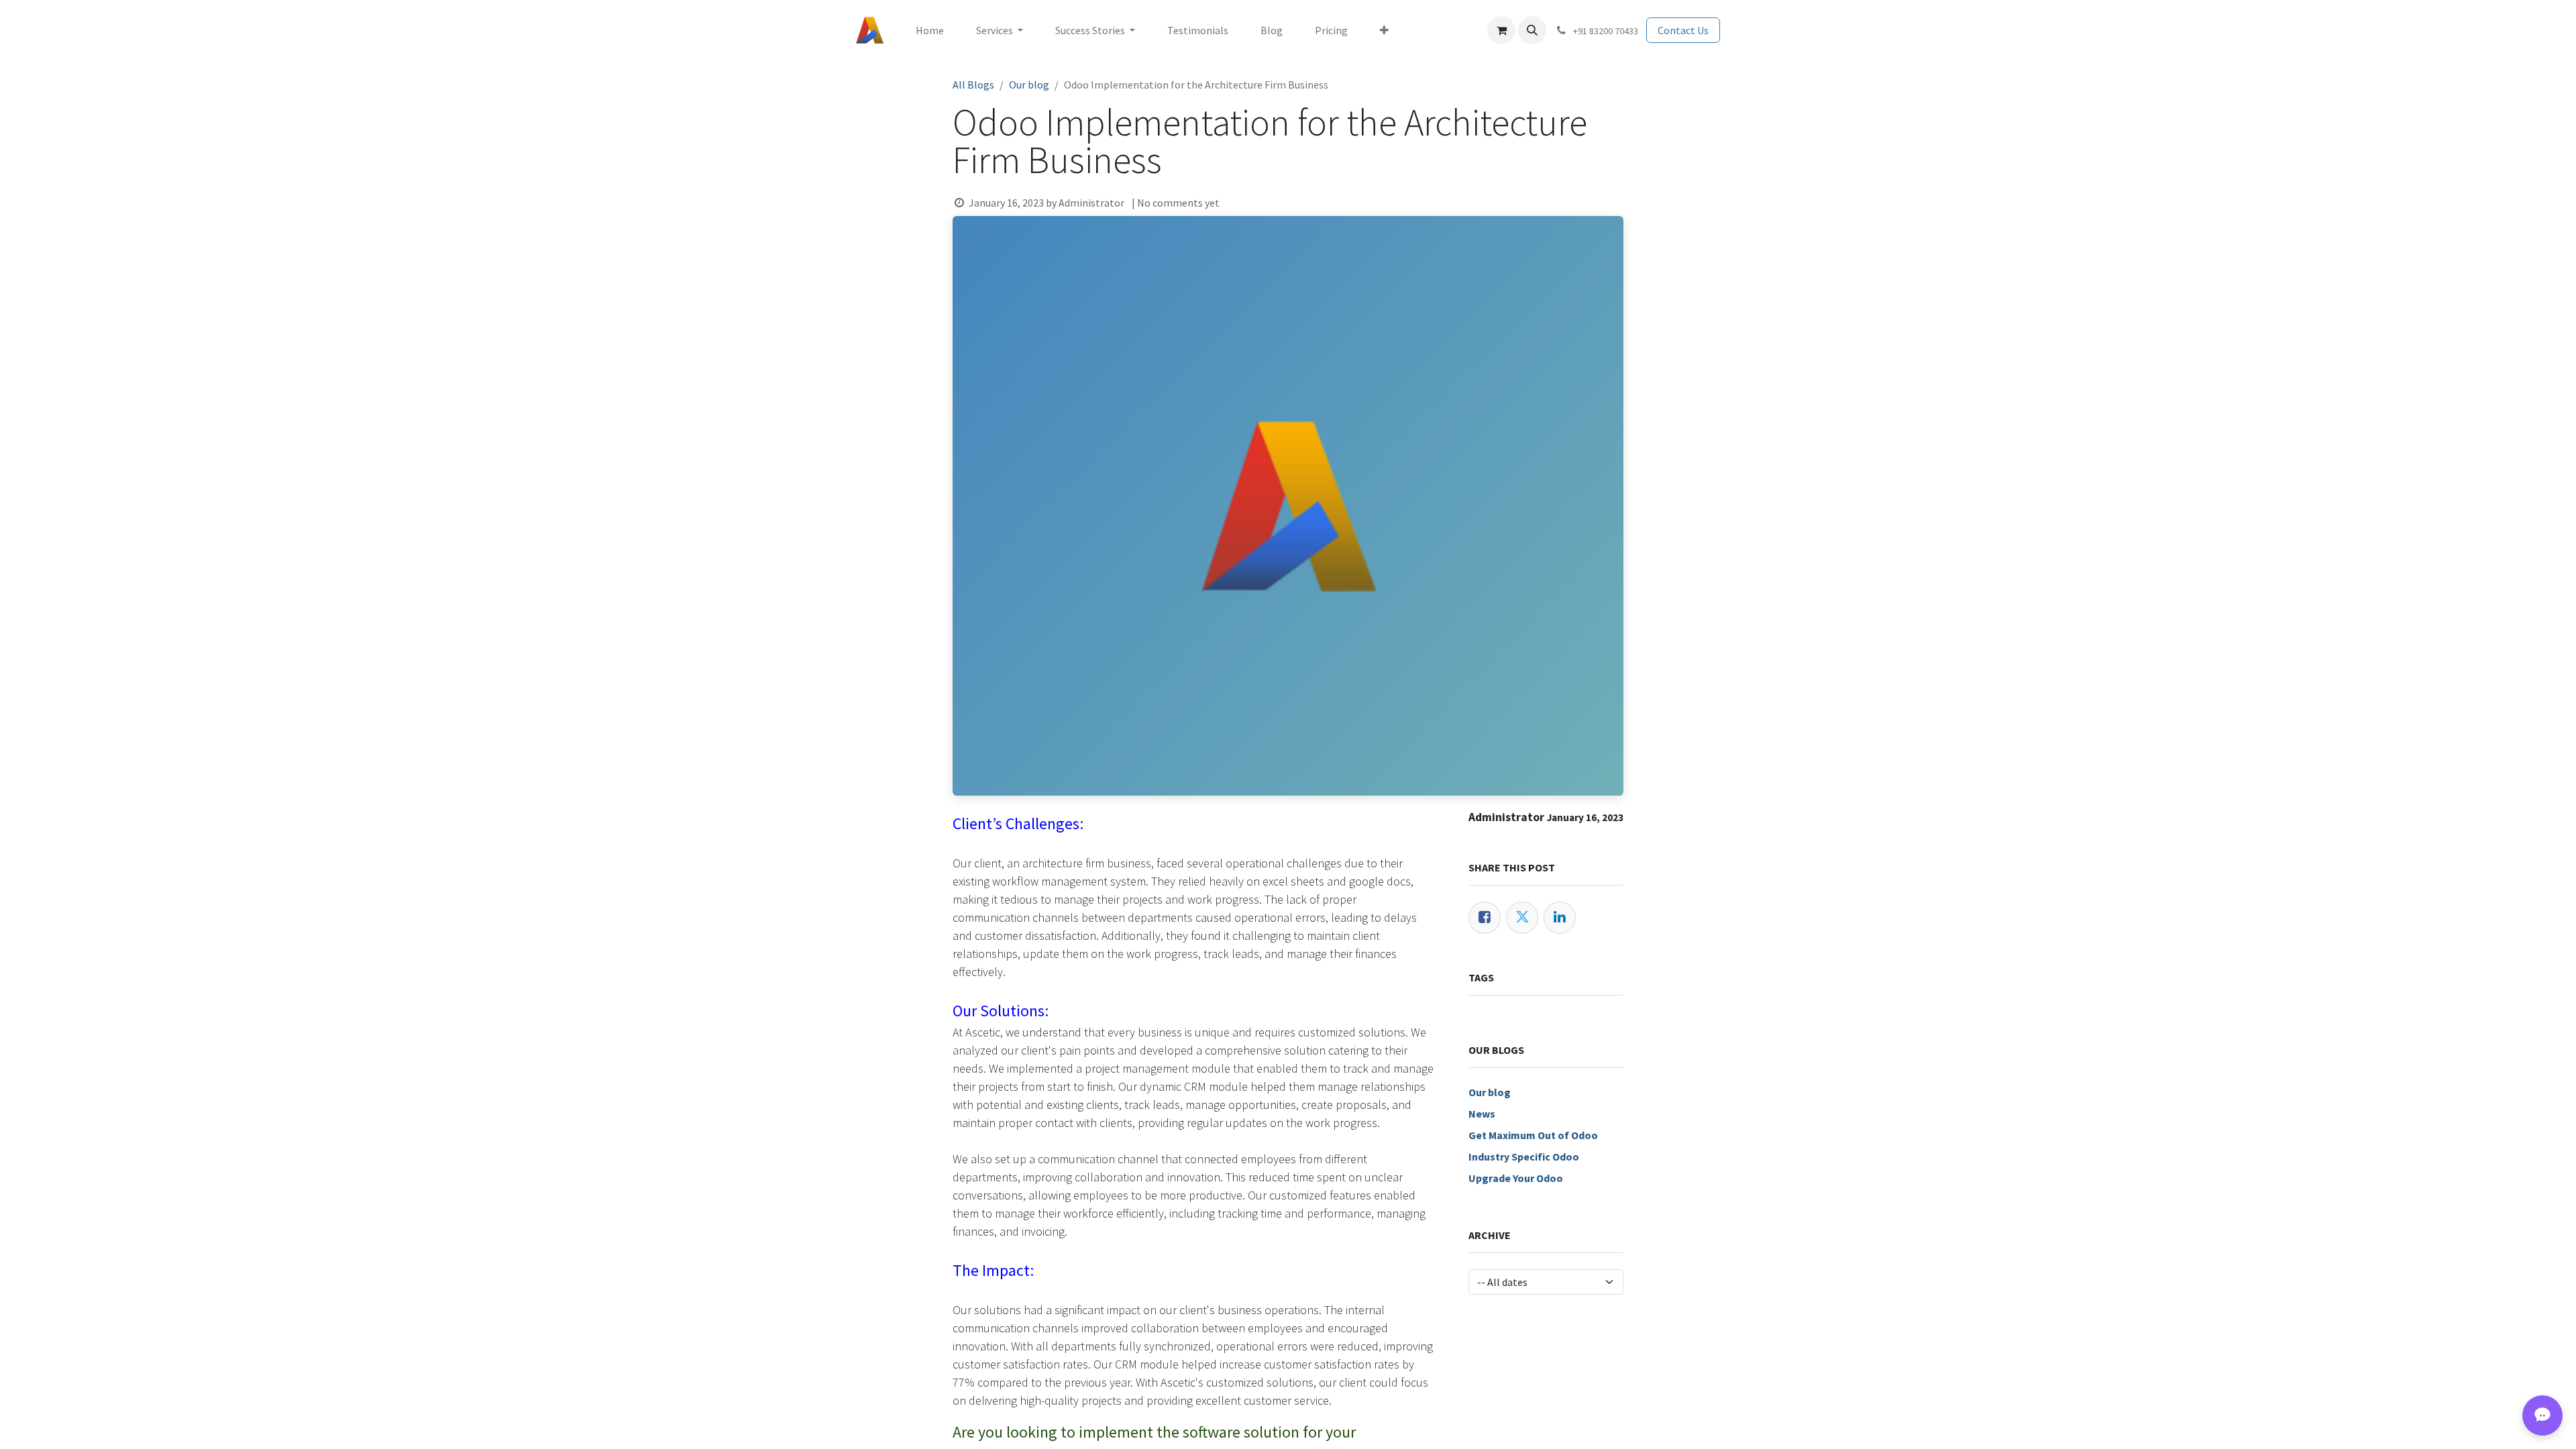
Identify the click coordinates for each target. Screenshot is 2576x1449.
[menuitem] (930, 30)
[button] (1532, 30)
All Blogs (973, 85)
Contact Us (1683, 30)
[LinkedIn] (1560, 918)
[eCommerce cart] (1501, 30)
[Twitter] (1522, 918)
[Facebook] (1485, 918)
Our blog (1029, 85)
